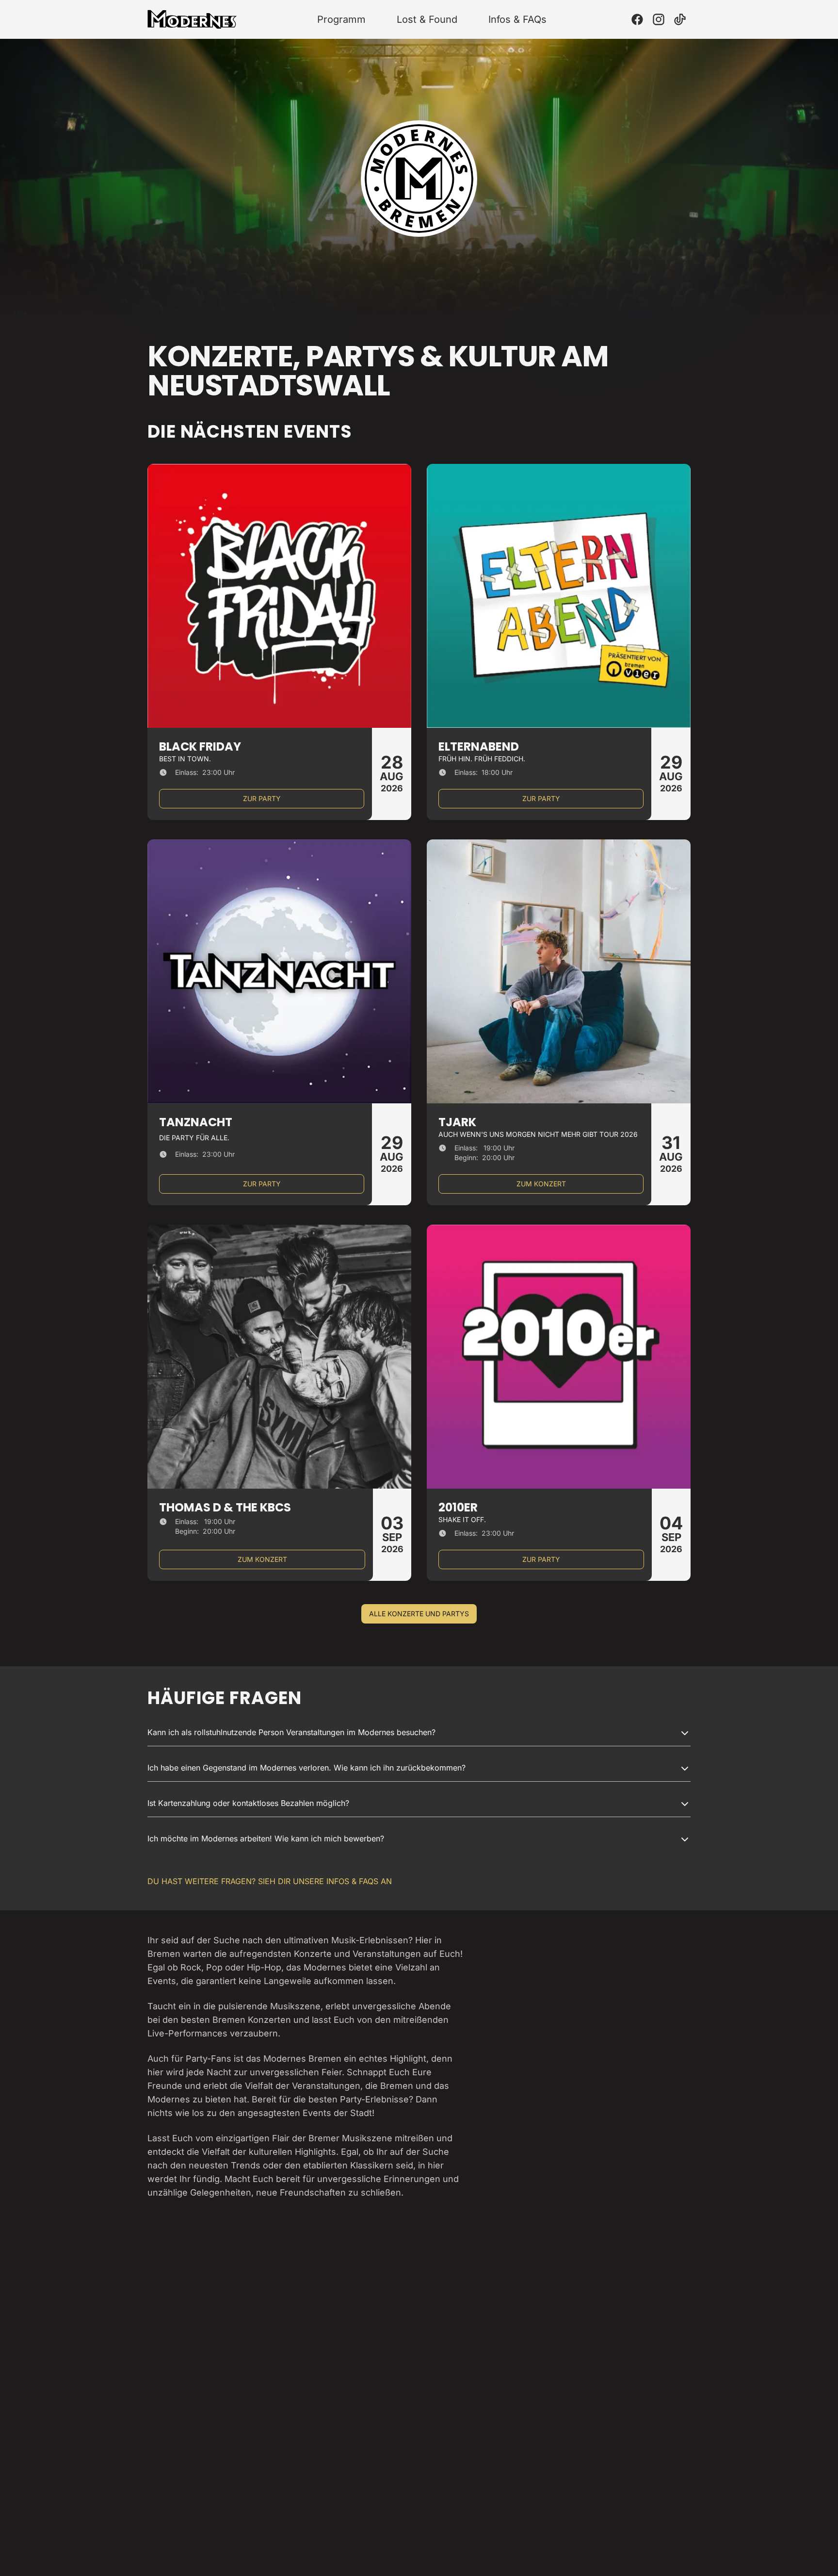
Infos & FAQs (517, 19)
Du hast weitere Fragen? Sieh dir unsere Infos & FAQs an (270, 1881)
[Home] (192, 19)
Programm (341, 19)
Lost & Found (427, 19)
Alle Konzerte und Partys (419, 1614)
